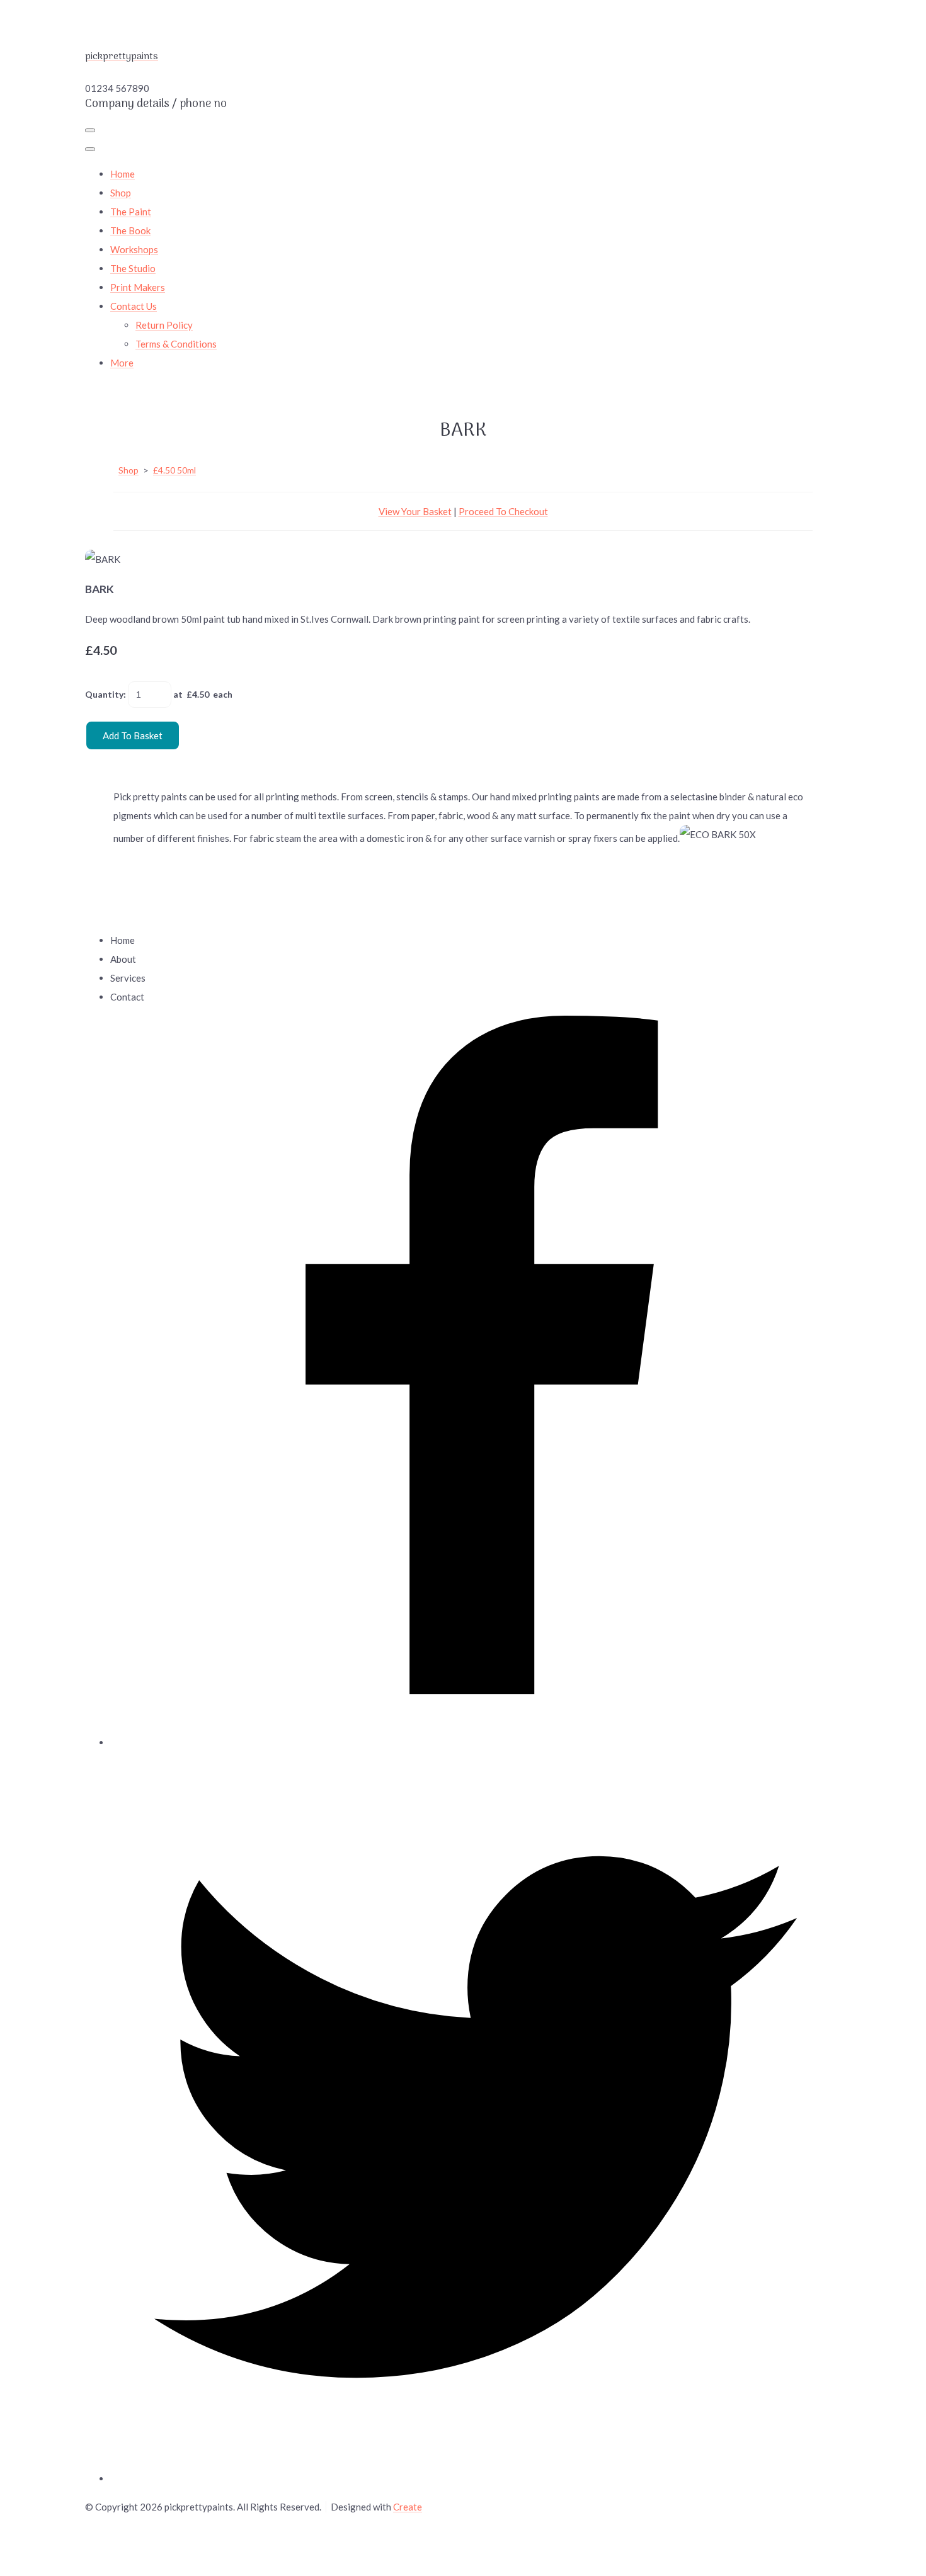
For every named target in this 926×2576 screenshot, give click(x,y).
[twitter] (476, 2478)
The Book (130, 230)
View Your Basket (415, 511)
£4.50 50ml (174, 470)
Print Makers (138, 287)
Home (123, 174)
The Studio (133, 268)
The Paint (131, 212)
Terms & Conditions (176, 344)
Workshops (134, 249)
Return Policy (164, 325)
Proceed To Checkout (503, 511)
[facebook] (476, 1742)
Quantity (104, 694)
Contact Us (134, 306)
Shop (121, 193)
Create (408, 2507)
